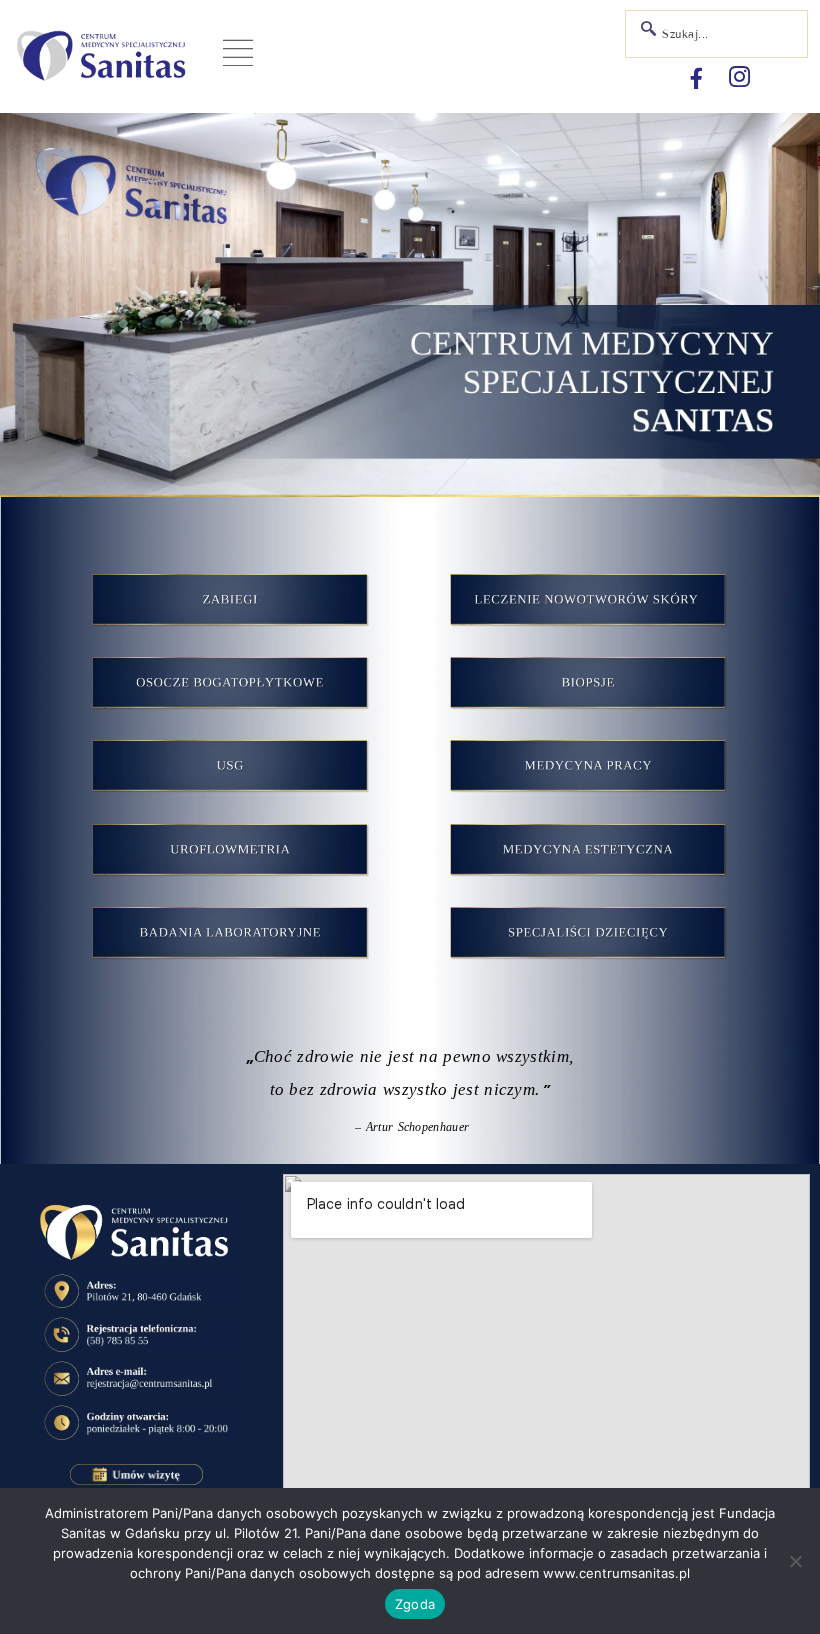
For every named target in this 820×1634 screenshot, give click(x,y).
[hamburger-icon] (237, 56)
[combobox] (716, 34)
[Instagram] (739, 78)
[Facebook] (696, 78)
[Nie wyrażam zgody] (795, 1561)
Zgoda (415, 1604)
